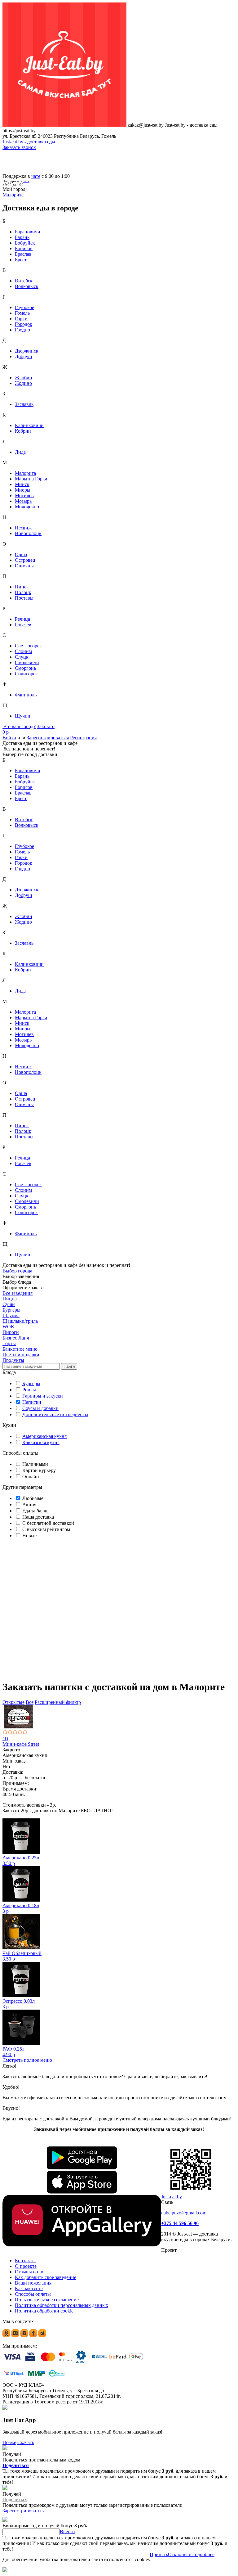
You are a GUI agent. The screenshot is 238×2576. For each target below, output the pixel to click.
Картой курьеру (38, 1470)
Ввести (67, 2531)
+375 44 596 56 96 (180, 2223)
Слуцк (22, 657)
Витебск (24, 281)
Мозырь (23, 501)
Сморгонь (25, 668)
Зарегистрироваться (48, 738)
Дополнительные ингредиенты (55, 1414)
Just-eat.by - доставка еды (29, 142)
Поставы (24, 598)
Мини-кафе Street (21, 1744)
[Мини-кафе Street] (119, 1717)
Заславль (24, 404)
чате (36, 176)
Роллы (29, 1390)
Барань (22, 237)
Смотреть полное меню (27, 2060)
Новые (29, 1536)
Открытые (13, 1702)
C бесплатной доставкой (48, 1523)
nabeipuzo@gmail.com (184, 2213)
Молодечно (27, 507)
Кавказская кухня (41, 1442)
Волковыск (27, 286)
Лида (20, 452)
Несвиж (23, 528)
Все (30, 1702)
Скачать (26, 2442)
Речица (22, 619)
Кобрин (23, 431)
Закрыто (46, 726)
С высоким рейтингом (46, 1529)
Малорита (25, 473)
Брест (21, 260)
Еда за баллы (35, 1511)
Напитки (32, 1402)
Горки (21, 319)
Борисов (24, 248)
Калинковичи (29, 425)
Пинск (22, 587)
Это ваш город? (19, 726)
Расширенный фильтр (58, 1702)
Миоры (23, 490)
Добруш (23, 356)
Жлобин (24, 378)
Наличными (35, 1464)
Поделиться (16, 2465)
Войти (9, 738)
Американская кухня (44, 1436)
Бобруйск (25, 243)
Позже (9, 2442)
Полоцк (23, 592)
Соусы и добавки (40, 1408)
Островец (25, 560)
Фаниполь (26, 695)
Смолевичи (27, 662)
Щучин (23, 716)
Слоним (23, 651)
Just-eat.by (172, 2197)
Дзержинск (27, 351)
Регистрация (83, 738)
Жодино (23, 383)
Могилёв (24, 495)
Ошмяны (24, 566)
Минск (22, 484)
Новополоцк (28, 533)
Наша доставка (37, 1517)
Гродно (22, 330)
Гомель (22, 313)
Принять (159, 2554)
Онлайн (30, 1477)
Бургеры (31, 1383)
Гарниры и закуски (43, 1396)
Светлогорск (28, 646)
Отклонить (180, 2554)
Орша (21, 554)
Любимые (33, 1498)
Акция (29, 1504)
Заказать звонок (19, 147)
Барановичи (28, 232)
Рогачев (23, 625)
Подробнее (203, 2554)
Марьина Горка (31, 479)
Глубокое (24, 307)
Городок (24, 324)
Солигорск (26, 674)
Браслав (23, 254)
